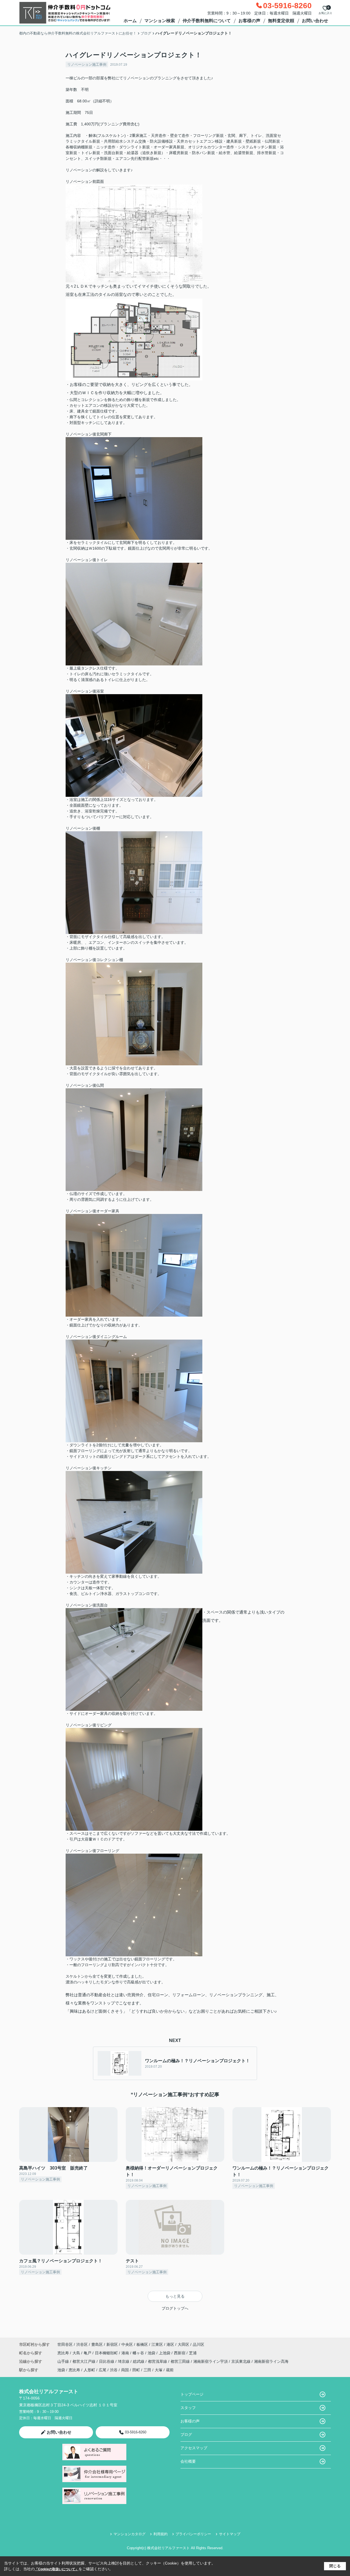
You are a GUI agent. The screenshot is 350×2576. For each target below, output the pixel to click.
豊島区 (97, 2344)
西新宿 (180, 2353)
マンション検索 (160, 21)
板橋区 (142, 2344)
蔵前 (170, 2370)
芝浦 (193, 2353)
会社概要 (188, 2461)
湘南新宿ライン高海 (271, 2361)
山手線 (64, 2361)
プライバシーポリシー (193, 2534)
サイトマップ (230, 2534)
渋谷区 (82, 2344)
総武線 (139, 2361)
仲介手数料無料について (207, 21)
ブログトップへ (175, 2308)
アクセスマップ (194, 2448)
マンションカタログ (129, 2534)
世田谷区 (65, 2344)
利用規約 (161, 2534)
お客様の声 (249, 21)
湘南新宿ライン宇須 (211, 2361)
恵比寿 (64, 2353)
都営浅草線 (158, 2361)
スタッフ (188, 2408)
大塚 (159, 2370)
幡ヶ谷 (139, 2353)
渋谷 (114, 2370)
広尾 (103, 2370)
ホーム (130, 21)
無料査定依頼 (281, 21)
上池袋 (165, 2353)
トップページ (192, 2394)
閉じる (335, 2566)
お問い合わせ (315, 21)
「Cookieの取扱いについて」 (57, 2569)
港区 (170, 2344)
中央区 (127, 2344)
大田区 (183, 2344)
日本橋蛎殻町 (107, 2353)
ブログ (186, 2434)
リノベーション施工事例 (87, 64)
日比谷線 (107, 2361)
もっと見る (175, 2296)
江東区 (157, 2344)
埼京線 (124, 2361)
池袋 (152, 2353)
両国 (125, 2370)
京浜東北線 (241, 2361)
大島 (77, 2353)
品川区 (199, 2344)
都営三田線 (181, 2361)
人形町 (89, 2370)
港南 (126, 2353)
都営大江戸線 (84, 2361)
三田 (147, 2370)
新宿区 (112, 2344)
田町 (136, 2370)
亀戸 (88, 2353)
